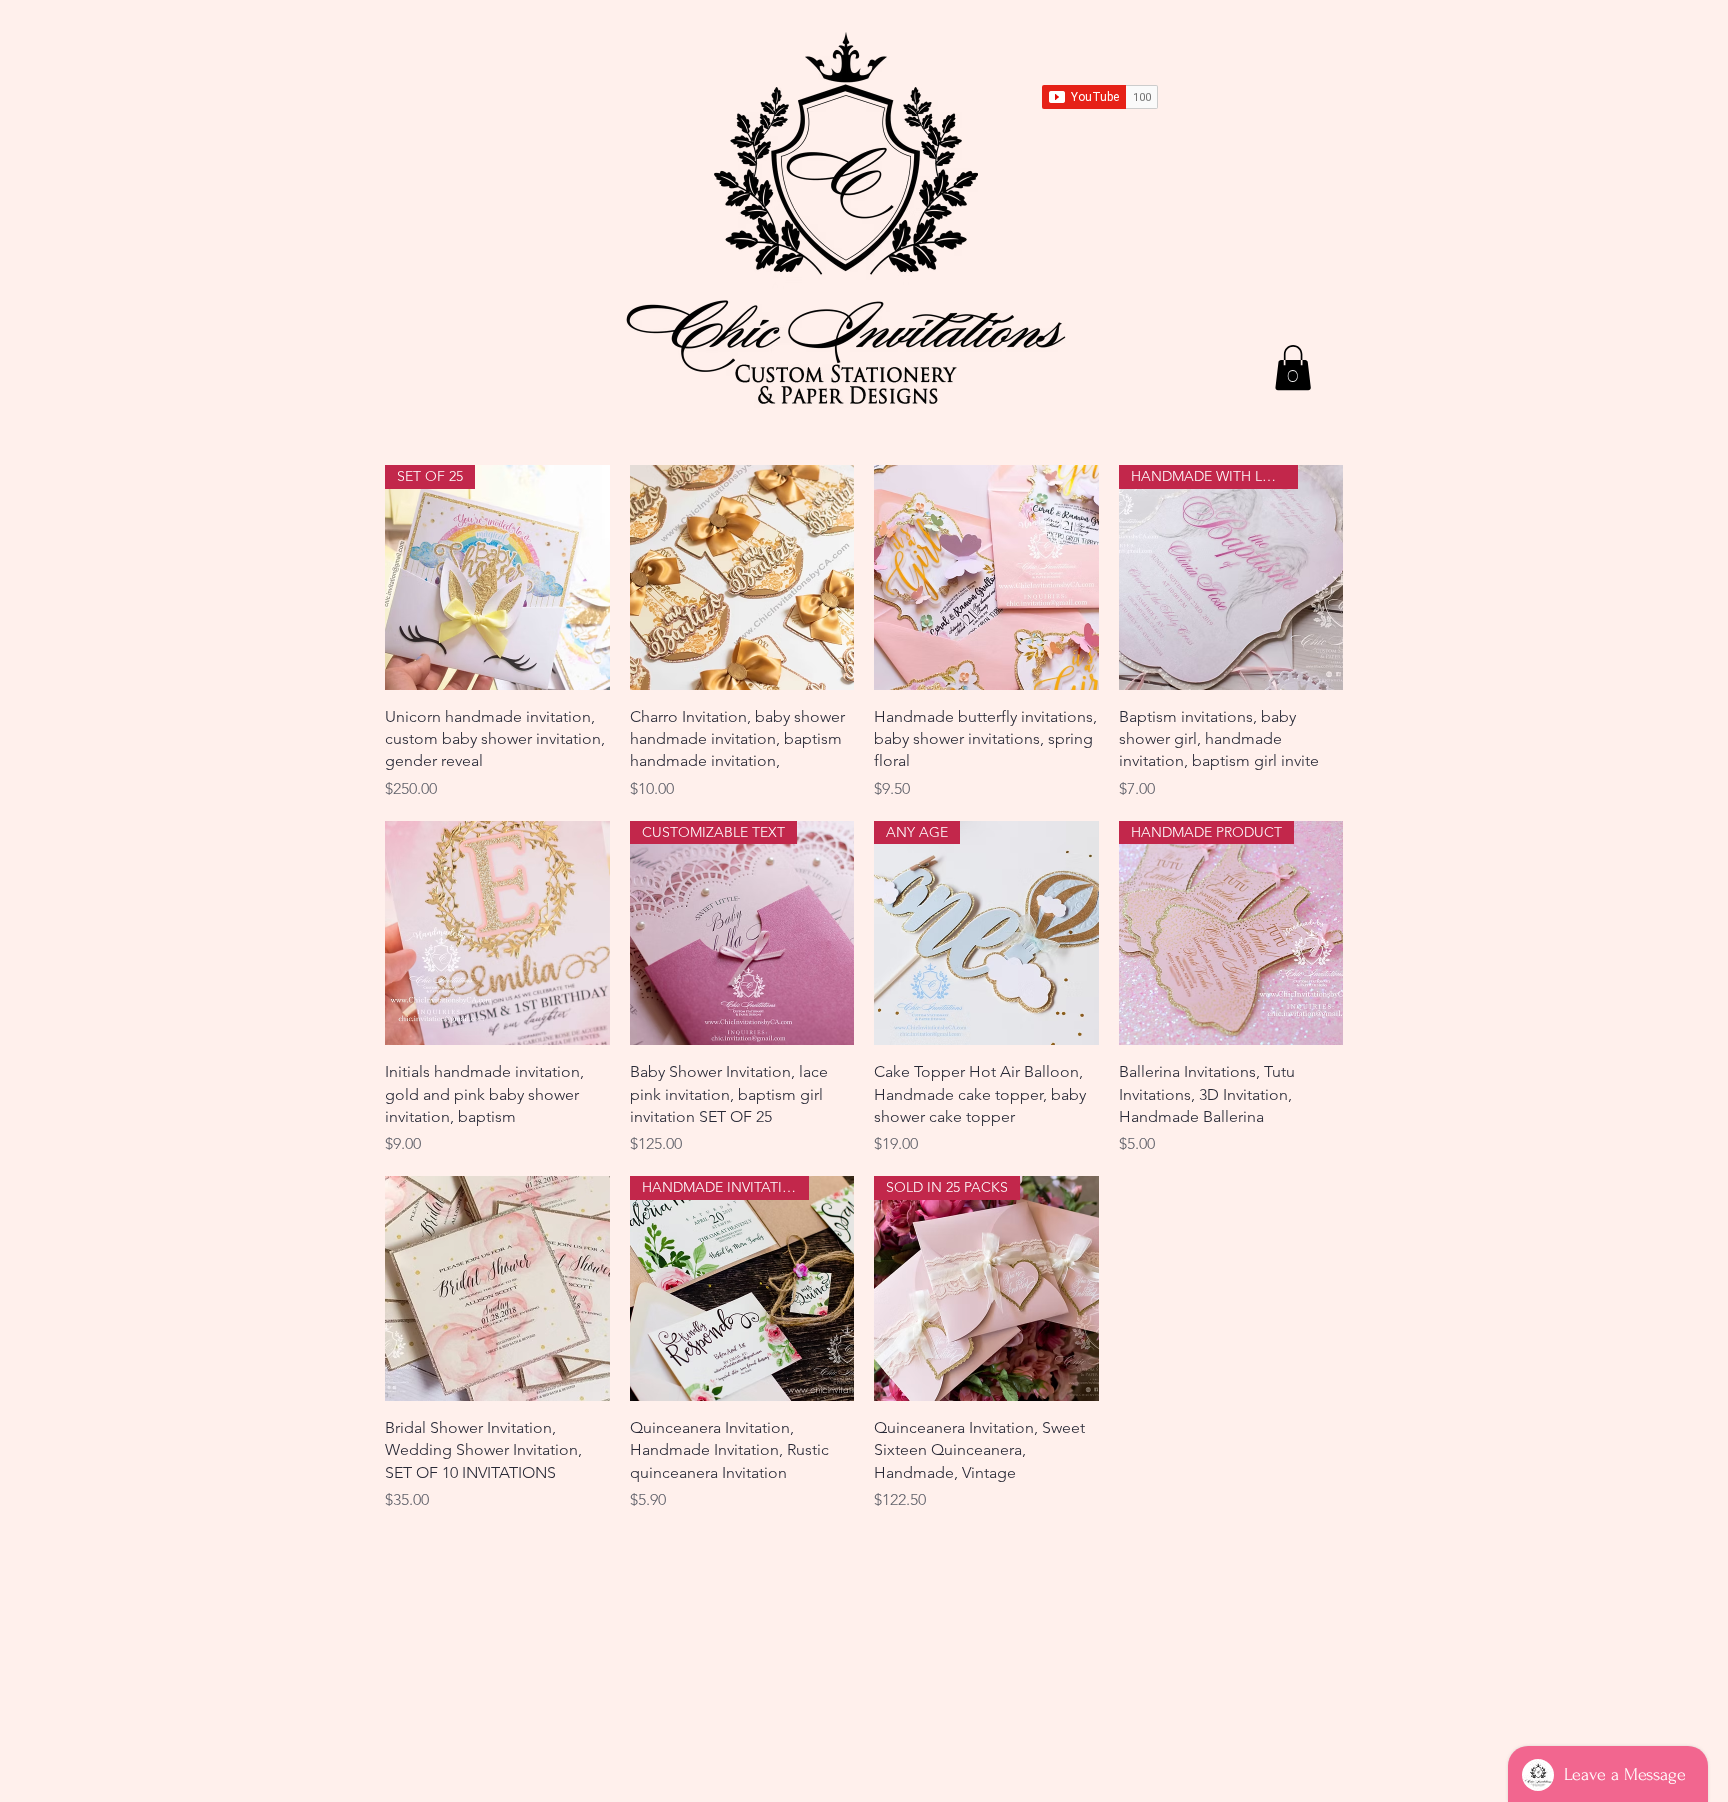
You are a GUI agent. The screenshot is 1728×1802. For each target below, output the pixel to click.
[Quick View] (742, 577)
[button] (1293, 367)
